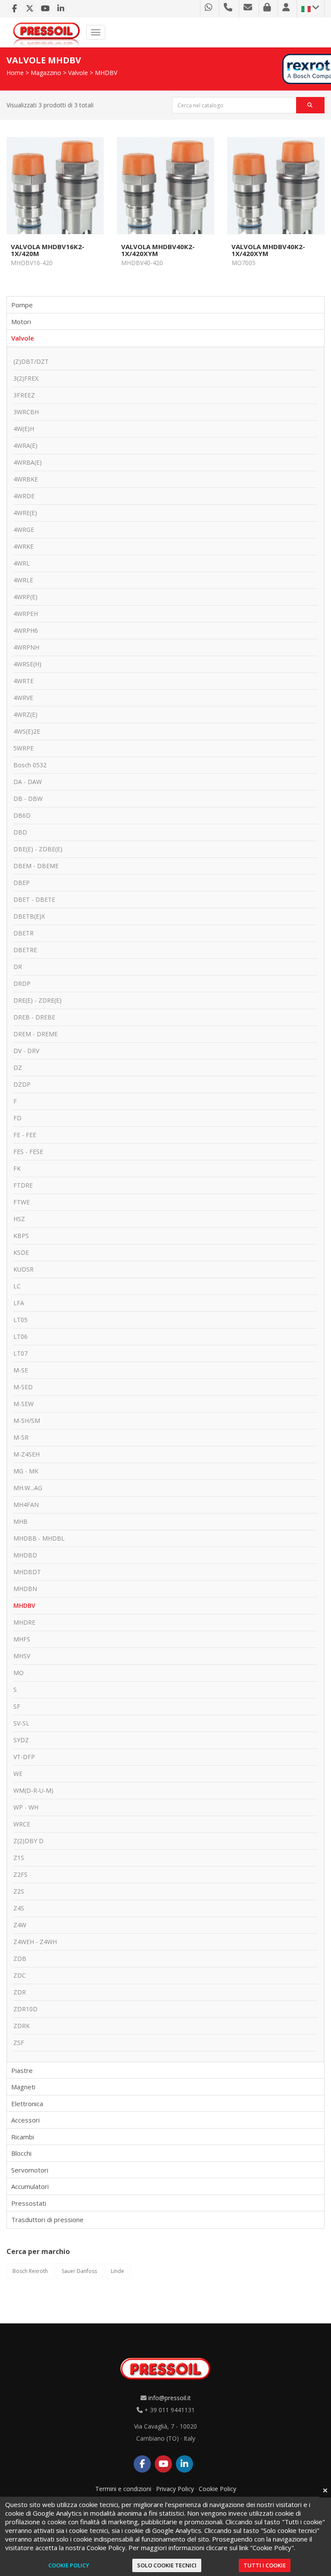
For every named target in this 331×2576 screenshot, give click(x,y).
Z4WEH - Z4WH (35, 1942)
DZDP (22, 1084)
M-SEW (23, 1404)
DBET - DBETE (34, 899)
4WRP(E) (25, 597)
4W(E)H (24, 429)
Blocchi (21, 2153)
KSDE (21, 1252)
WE (18, 1774)
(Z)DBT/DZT (31, 361)
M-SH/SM (27, 1421)
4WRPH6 (26, 630)
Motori (21, 322)
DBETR (23, 933)
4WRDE (24, 496)
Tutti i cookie (265, 2565)
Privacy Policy (175, 2489)
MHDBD (25, 1555)
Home (15, 73)
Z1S (19, 1858)
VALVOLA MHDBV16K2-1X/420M (48, 250)
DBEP (22, 883)
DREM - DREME (36, 1034)
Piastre (22, 2070)
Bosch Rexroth (30, 2271)
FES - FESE (28, 1152)
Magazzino (46, 73)
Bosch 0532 (30, 765)
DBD (20, 832)
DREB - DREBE (34, 1017)
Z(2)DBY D (28, 1841)
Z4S (19, 1908)
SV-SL (21, 1723)
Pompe (22, 305)
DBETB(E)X (29, 916)
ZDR (20, 1992)
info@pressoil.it (170, 2398)
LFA (19, 1303)
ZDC (20, 1975)
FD (17, 1118)
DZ (18, 1068)
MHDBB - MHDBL (39, 1538)
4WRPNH (26, 647)
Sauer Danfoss (79, 2271)
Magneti (23, 2087)
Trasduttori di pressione (47, 2220)
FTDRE (23, 1185)
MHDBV (106, 73)
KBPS (21, 1236)
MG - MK (26, 1471)
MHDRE (24, 1622)
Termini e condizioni (123, 2489)
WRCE (22, 1824)
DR (18, 967)
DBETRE (25, 950)
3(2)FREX (26, 378)
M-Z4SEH (27, 1454)
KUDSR (23, 1269)
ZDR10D (25, 2009)
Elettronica (27, 2104)
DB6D (22, 815)
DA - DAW (28, 782)
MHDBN (25, 1589)
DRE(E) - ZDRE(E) (37, 1000)
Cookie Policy (217, 2489)
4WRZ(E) (25, 714)
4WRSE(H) (27, 664)
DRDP (22, 983)
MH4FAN (26, 1505)
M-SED (23, 1387)
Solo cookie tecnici (167, 2565)
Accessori (25, 2120)
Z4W (20, 1925)
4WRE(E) (25, 513)
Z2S (19, 1891)
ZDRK (22, 2026)
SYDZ (21, 1740)
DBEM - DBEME (36, 866)
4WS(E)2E (27, 731)
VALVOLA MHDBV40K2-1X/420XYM (158, 250)
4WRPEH (26, 614)
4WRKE (23, 546)
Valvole (78, 73)
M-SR (21, 1437)
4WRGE (24, 530)
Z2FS (20, 1874)
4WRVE (23, 698)
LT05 (20, 1320)
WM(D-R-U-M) (33, 1790)
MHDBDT (27, 1572)
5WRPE (23, 748)
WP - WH (26, 1807)
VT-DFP (24, 1757)
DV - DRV (26, 1051)
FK (17, 1168)
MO (19, 1673)
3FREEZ (24, 395)
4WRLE (23, 580)
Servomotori (30, 2170)
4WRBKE (26, 479)
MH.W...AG (28, 1488)
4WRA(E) (25, 445)
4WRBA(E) (28, 462)
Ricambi (23, 2137)
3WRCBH (26, 412)
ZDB (20, 1959)
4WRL (22, 563)
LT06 (20, 1336)
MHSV (22, 1656)
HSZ (19, 1219)
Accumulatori (30, 2186)
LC (17, 1286)
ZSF (19, 2043)
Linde (117, 2271)
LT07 (20, 1353)
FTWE (22, 1202)
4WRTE (23, 681)
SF (17, 1706)
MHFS (22, 1639)
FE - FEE (25, 1135)
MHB (20, 1521)
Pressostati (29, 2203)
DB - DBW (28, 799)
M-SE (21, 1370)
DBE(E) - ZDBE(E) (38, 849)
